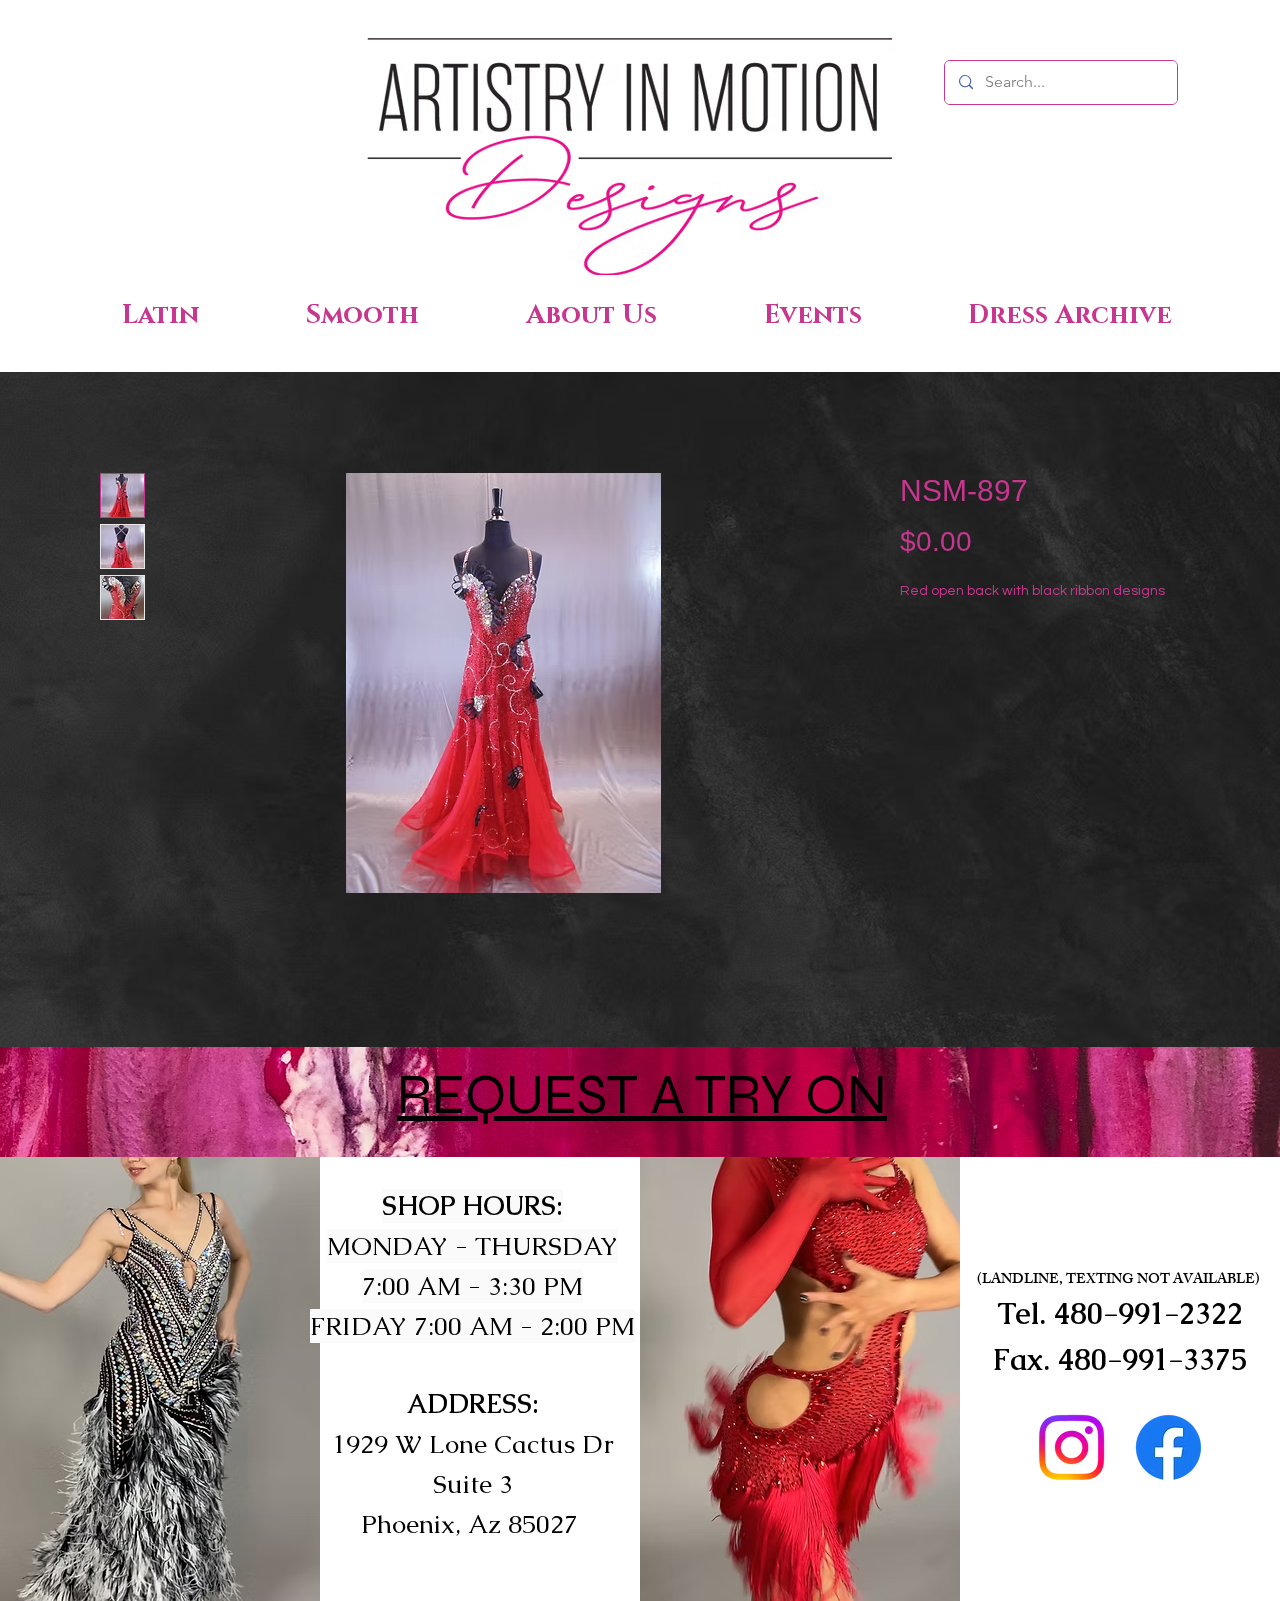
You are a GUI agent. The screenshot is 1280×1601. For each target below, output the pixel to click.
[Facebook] (1168, 1447)
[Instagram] (1071, 1447)
